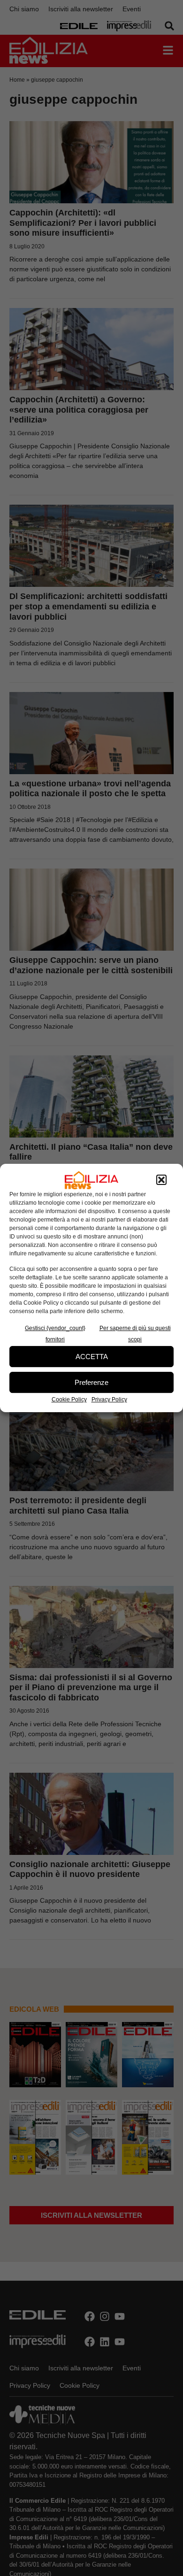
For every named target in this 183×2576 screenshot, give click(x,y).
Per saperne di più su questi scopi (135, 1334)
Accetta (92, 1357)
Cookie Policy (69, 1399)
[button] (161, 1180)
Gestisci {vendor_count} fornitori (55, 1334)
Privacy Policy (109, 1399)
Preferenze (91, 1382)
